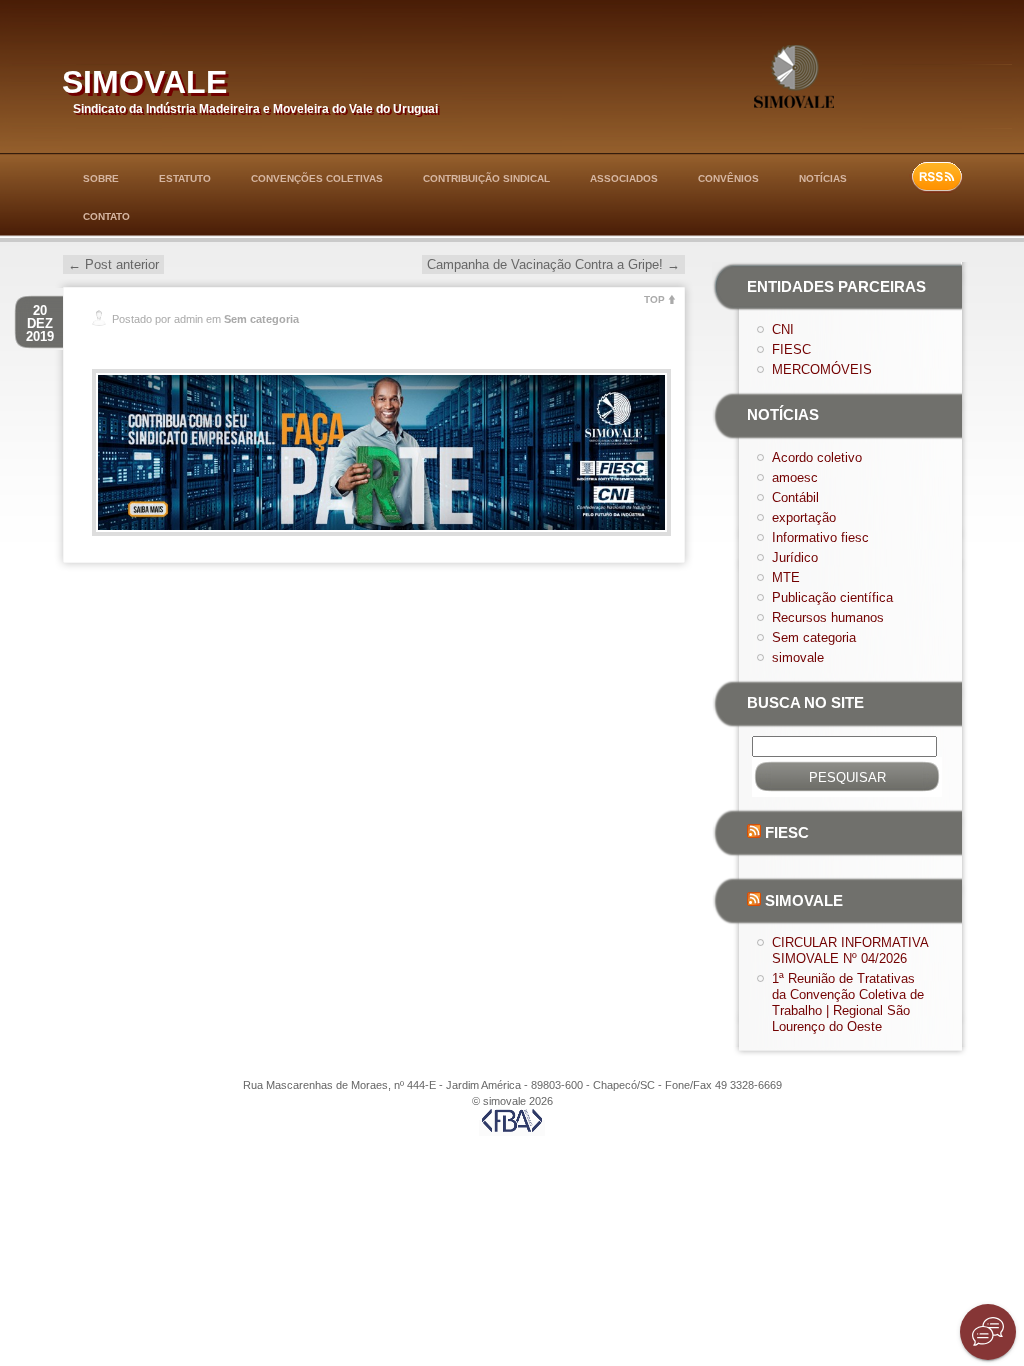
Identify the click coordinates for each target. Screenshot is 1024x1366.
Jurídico (795, 557)
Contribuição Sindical (486, 178)
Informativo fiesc (820, 537)
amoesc (795, 477)
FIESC (791, 349)
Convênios (728, 178)
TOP (654, 299)
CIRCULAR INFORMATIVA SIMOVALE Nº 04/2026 (850, 950)
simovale (144, 77)
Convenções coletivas (317, 178)
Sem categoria (261, 319)
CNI (783, 329)
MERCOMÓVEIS (822, 369)
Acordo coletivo (817, 457)
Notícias (823, 178)
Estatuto (185, 178)
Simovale (804, 900)
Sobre (101, 178)
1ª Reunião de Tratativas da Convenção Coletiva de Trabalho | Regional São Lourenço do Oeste (848, 1002)
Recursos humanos (828, 617)
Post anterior (113, 264)
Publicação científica (832, 597)
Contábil (795, 497)
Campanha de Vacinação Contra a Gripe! (553, 264)
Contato (106, 216)
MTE (786, 577)
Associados (624, 178)
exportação (804, 517)
